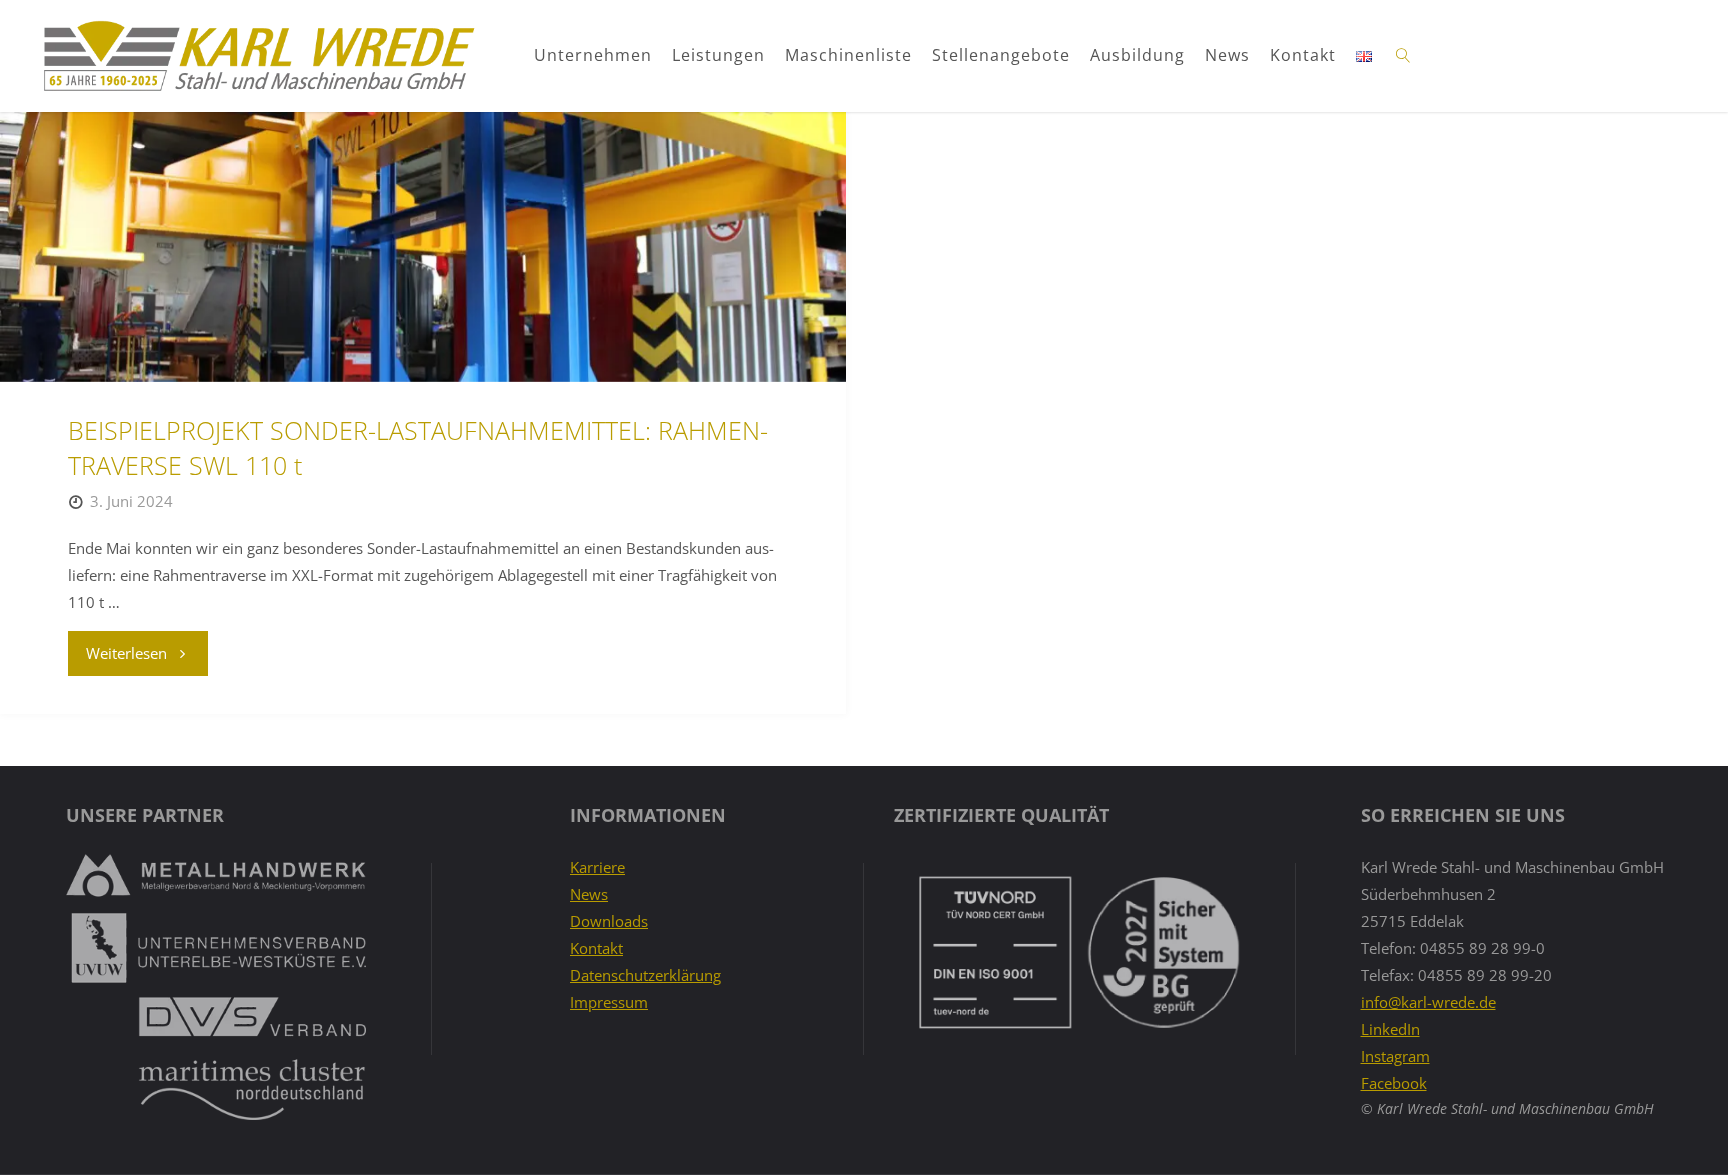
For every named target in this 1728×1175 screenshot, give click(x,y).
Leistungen (718, 55)
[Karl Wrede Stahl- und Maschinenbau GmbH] (258, 56)
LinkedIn (1390, 1029)
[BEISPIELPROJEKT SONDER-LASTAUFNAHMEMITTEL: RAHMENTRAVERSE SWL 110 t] (423, 247)
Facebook (1394, 1083)
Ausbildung (1137, 55)
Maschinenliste (848, 55)
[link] (1404, 56)
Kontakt (1303, 55)
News (1227, 55)
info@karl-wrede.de (1428, 1002)
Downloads (609, 921)
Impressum (609, 1002)
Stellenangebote (1001, 55)
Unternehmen (593, 55)
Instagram (1395, 1056)
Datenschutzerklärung (645, 975)
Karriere (597, 867)
